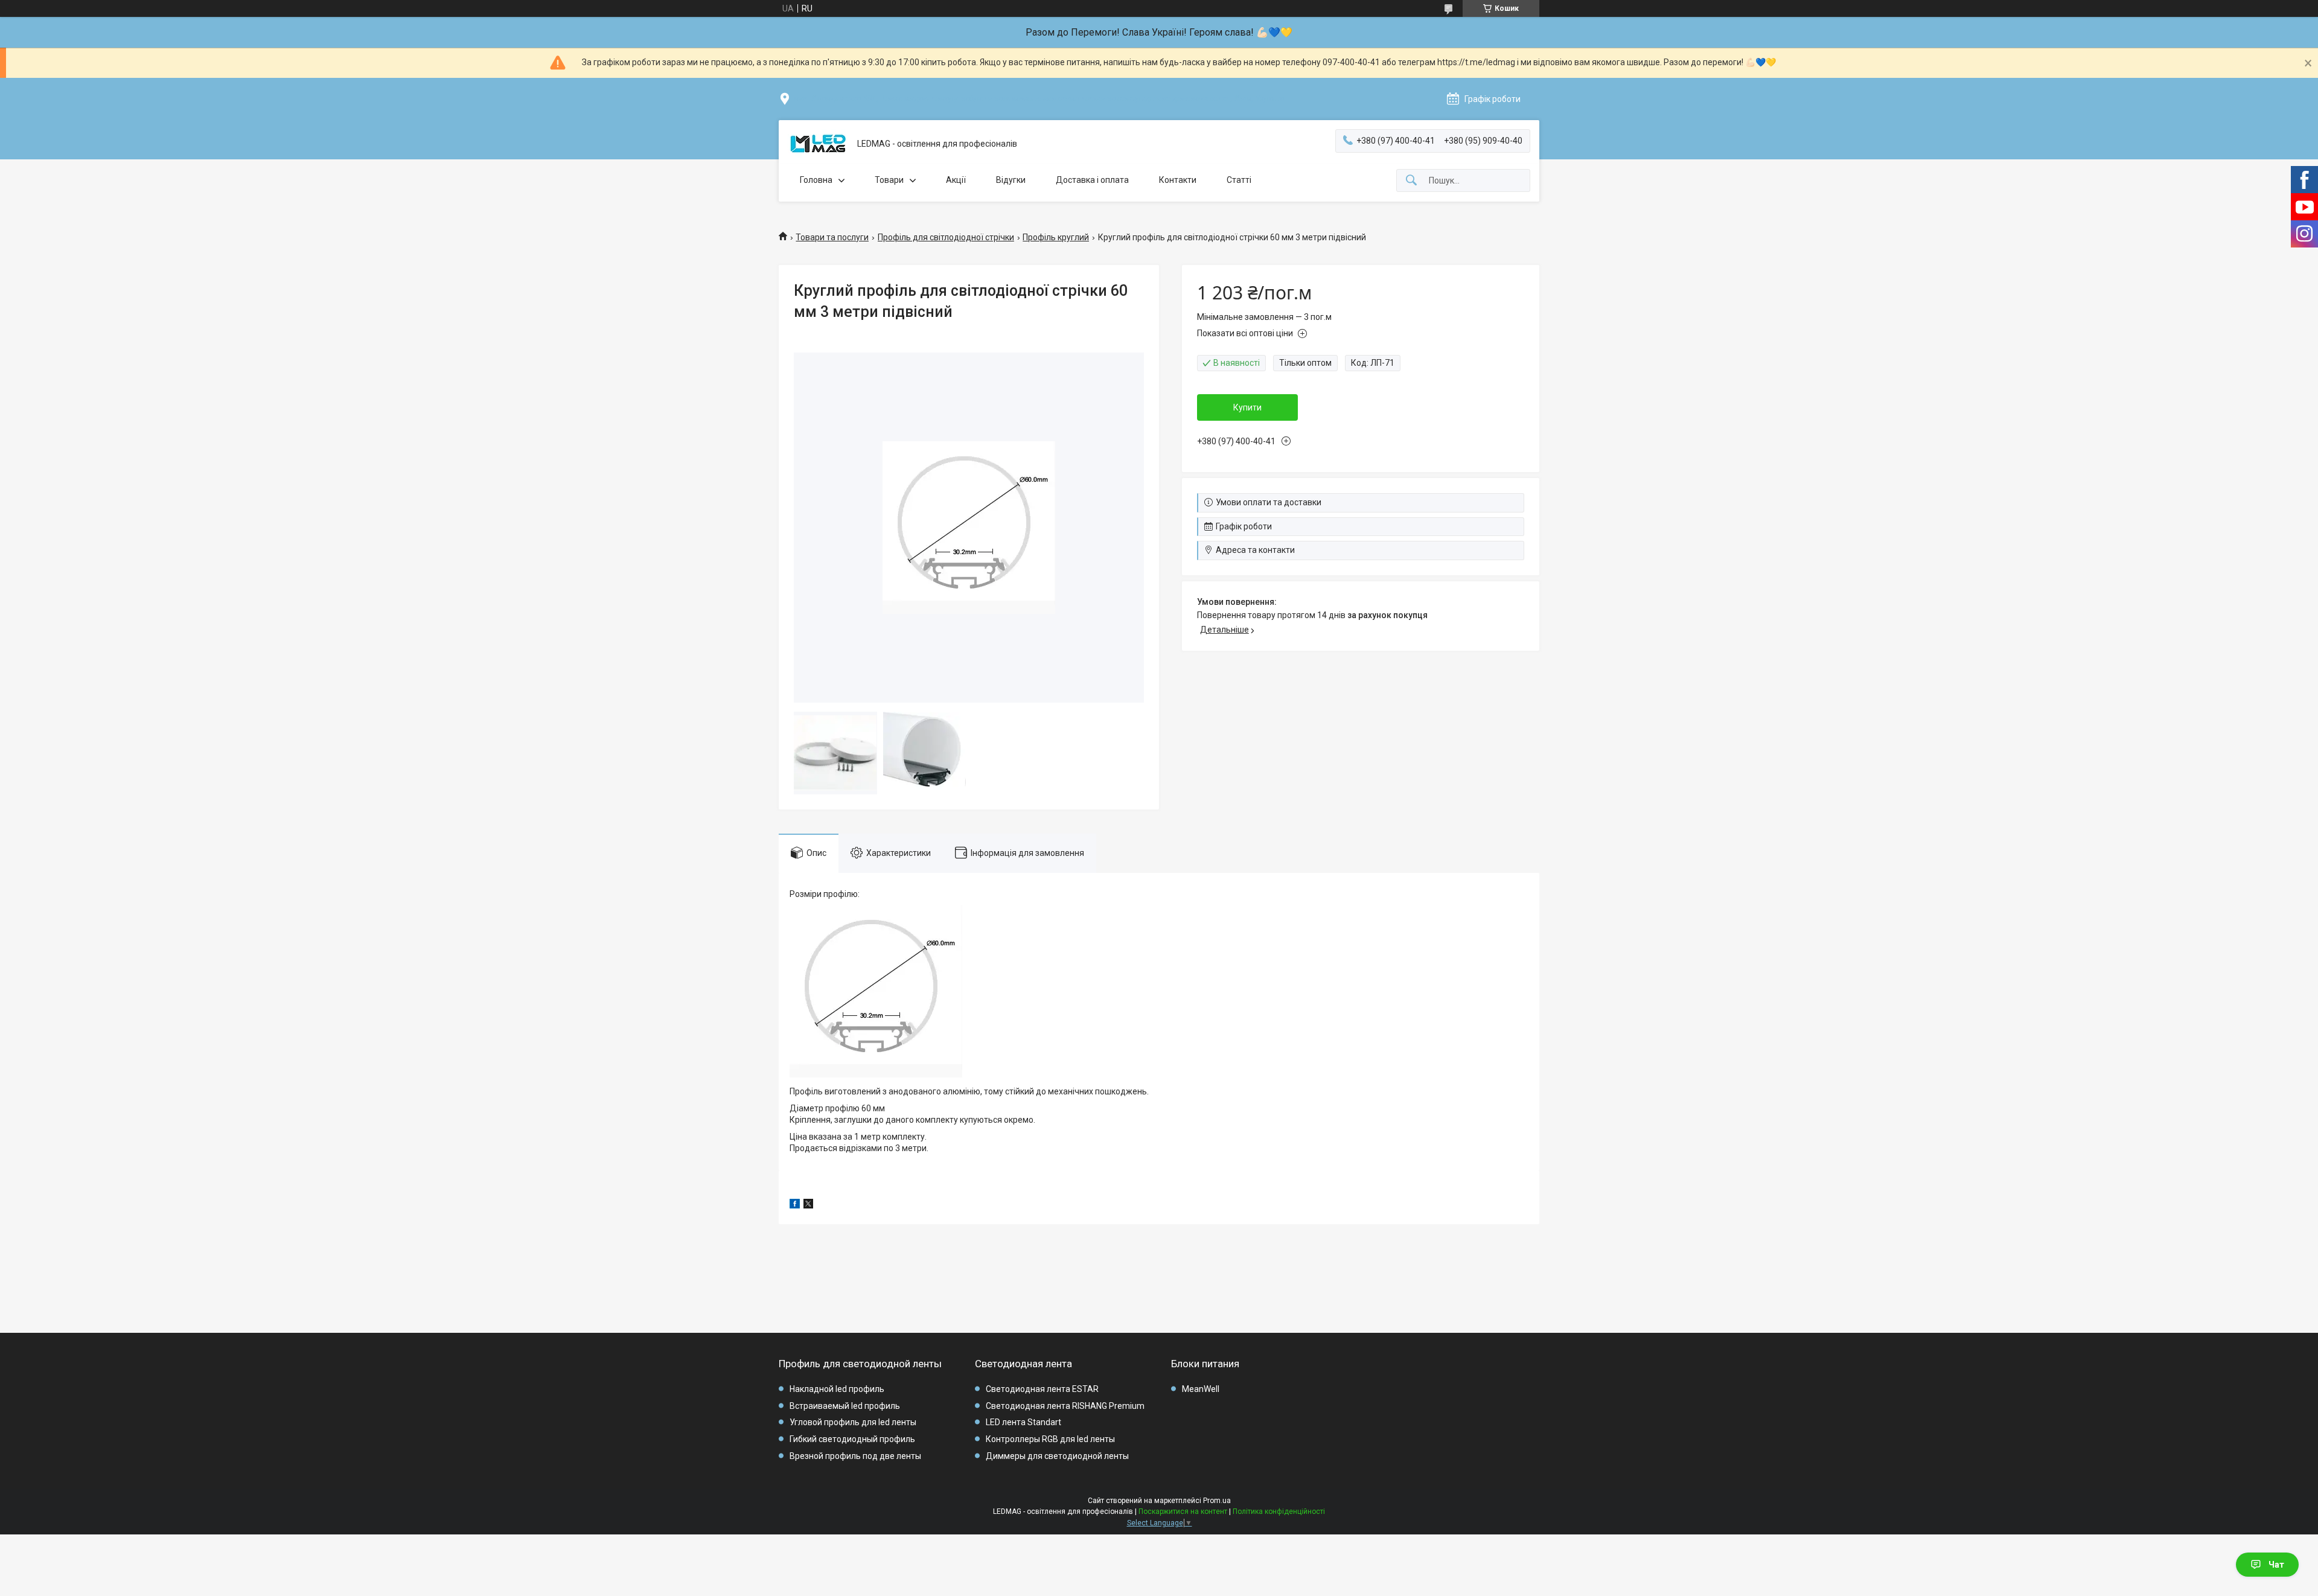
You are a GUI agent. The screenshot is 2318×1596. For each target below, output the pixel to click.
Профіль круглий (1056, 237)
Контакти (1178, 180)
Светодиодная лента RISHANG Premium (1065, 1406)
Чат (2276, 1565)
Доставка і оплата (1092, 180)
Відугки (1011, 180)
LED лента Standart (1023, 1422)
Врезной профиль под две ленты (855, 1456)
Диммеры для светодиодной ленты (1057, 1456)
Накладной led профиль (837, 1389)
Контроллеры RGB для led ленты (1050, 1439)
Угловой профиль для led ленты (853, 1422)
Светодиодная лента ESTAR (1042, 1389)
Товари (889, 180)
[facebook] (795, 1205)
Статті (1239, 180)
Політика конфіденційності (1279, 1511)
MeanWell (1201, 1389)
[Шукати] (1411, 181)
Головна (816, 180)
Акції (956, 180)
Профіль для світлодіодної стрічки (946, 237)
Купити (1247, 407)
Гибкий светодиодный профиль (852, 1439)
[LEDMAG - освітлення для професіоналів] (818, 144)
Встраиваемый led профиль (845, 1406)
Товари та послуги (832, 237)
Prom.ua (1217, 1501)
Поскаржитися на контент (1183, 1511)
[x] (808, 1205)
